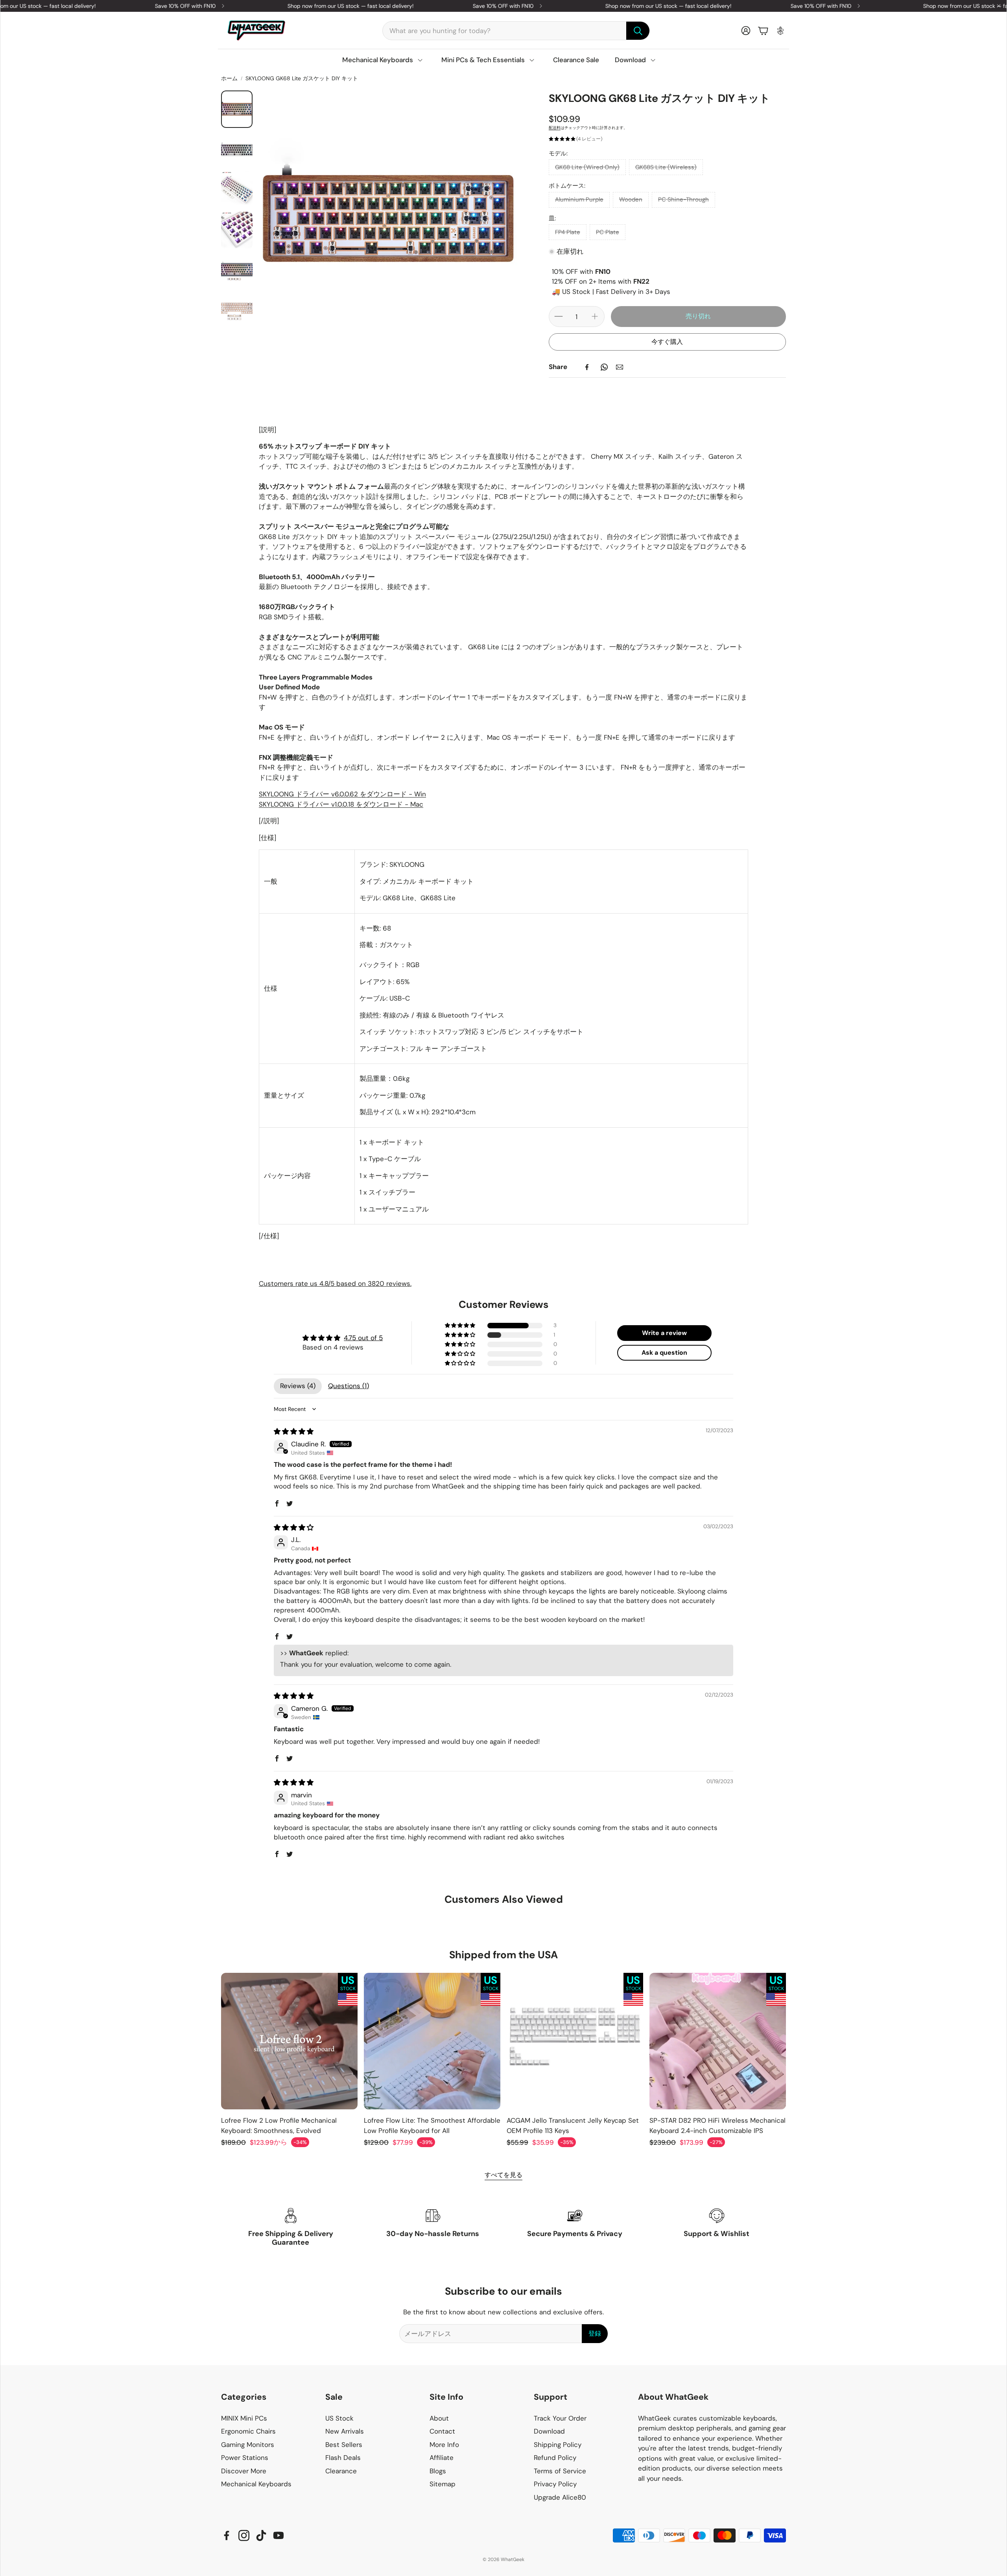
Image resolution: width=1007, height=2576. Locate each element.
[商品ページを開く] (289, 2041)
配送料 (555, 128)
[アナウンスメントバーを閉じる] (999, 6)
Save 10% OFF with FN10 (342, 6)
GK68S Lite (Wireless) (666, 167)
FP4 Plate (568, 232)
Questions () (349, 1386)
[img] (294, 1431)
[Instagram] (244, 2535)
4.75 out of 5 (363, 1338)
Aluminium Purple (579, 199)
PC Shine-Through (683, 199)
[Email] (620, 367)
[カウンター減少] (559, 316)
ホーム (229, 78)
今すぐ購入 (667, 342)
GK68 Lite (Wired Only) (587, 167)
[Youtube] (278, 2535)
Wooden (631, 199)
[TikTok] (261, 2535)
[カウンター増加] (595, 316)
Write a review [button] (664, 1333)
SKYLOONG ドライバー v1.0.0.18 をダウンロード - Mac (341, 804)
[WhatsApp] (604, 367)
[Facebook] (587, 367)
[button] (516, 31)
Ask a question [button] (664, 1353)
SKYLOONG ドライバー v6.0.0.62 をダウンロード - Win (342, 794)
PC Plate (608, 232)
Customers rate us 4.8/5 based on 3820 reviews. (335, 1283)
